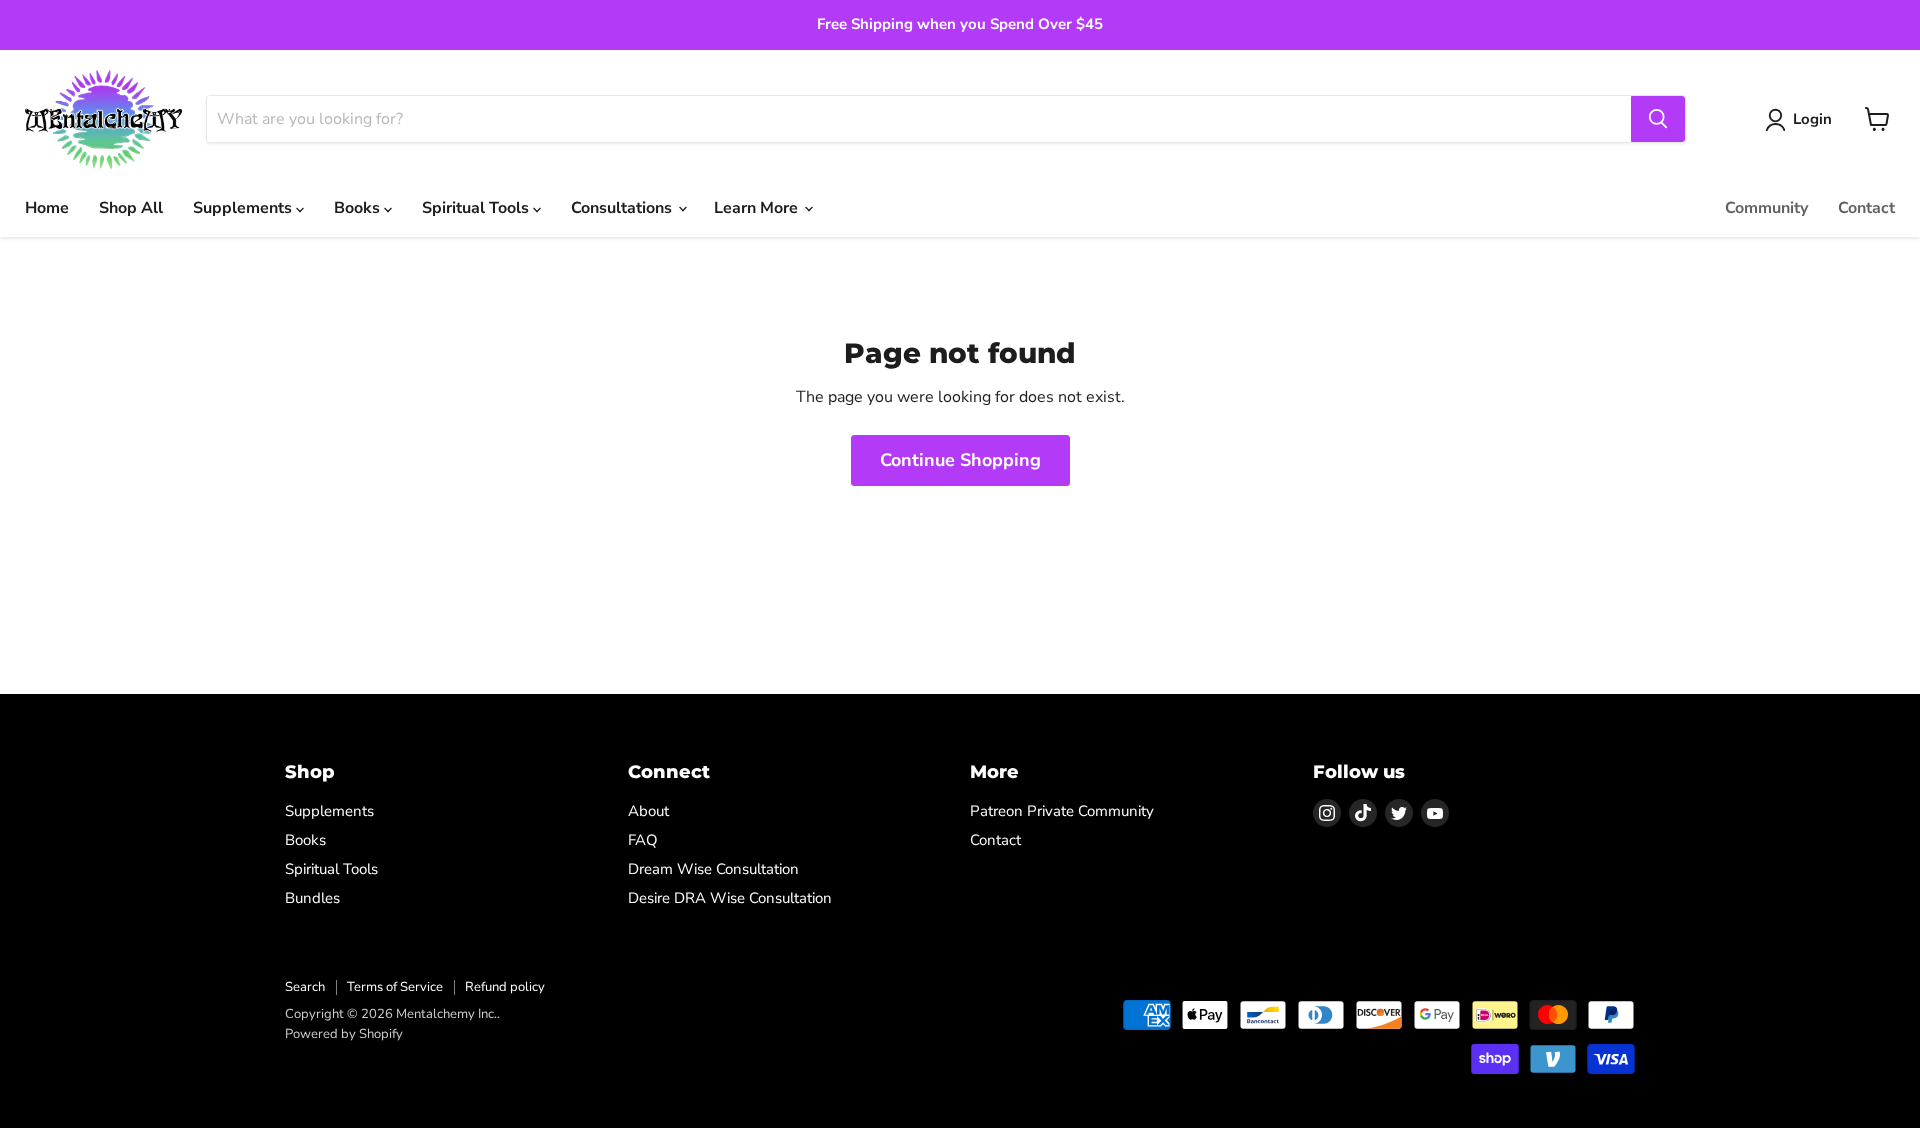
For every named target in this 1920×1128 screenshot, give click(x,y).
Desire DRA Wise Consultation (730, 898)
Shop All (131, 208)
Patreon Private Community (1062, 811)
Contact (1866, 208)
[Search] (1658, 119)
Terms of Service (395, 987)
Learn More (758, 208)
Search (305, 987)
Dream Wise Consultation (713, 869)
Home (47, 208)
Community (1766, 208)
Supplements (244, 208)
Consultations (623, 208)
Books (359, 208)
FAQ (643, 840)
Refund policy (505, 987)
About (648, 811)
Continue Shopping (960, 460)
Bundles (312, 898)
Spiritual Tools (477, 208)
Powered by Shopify (344, 1034)
